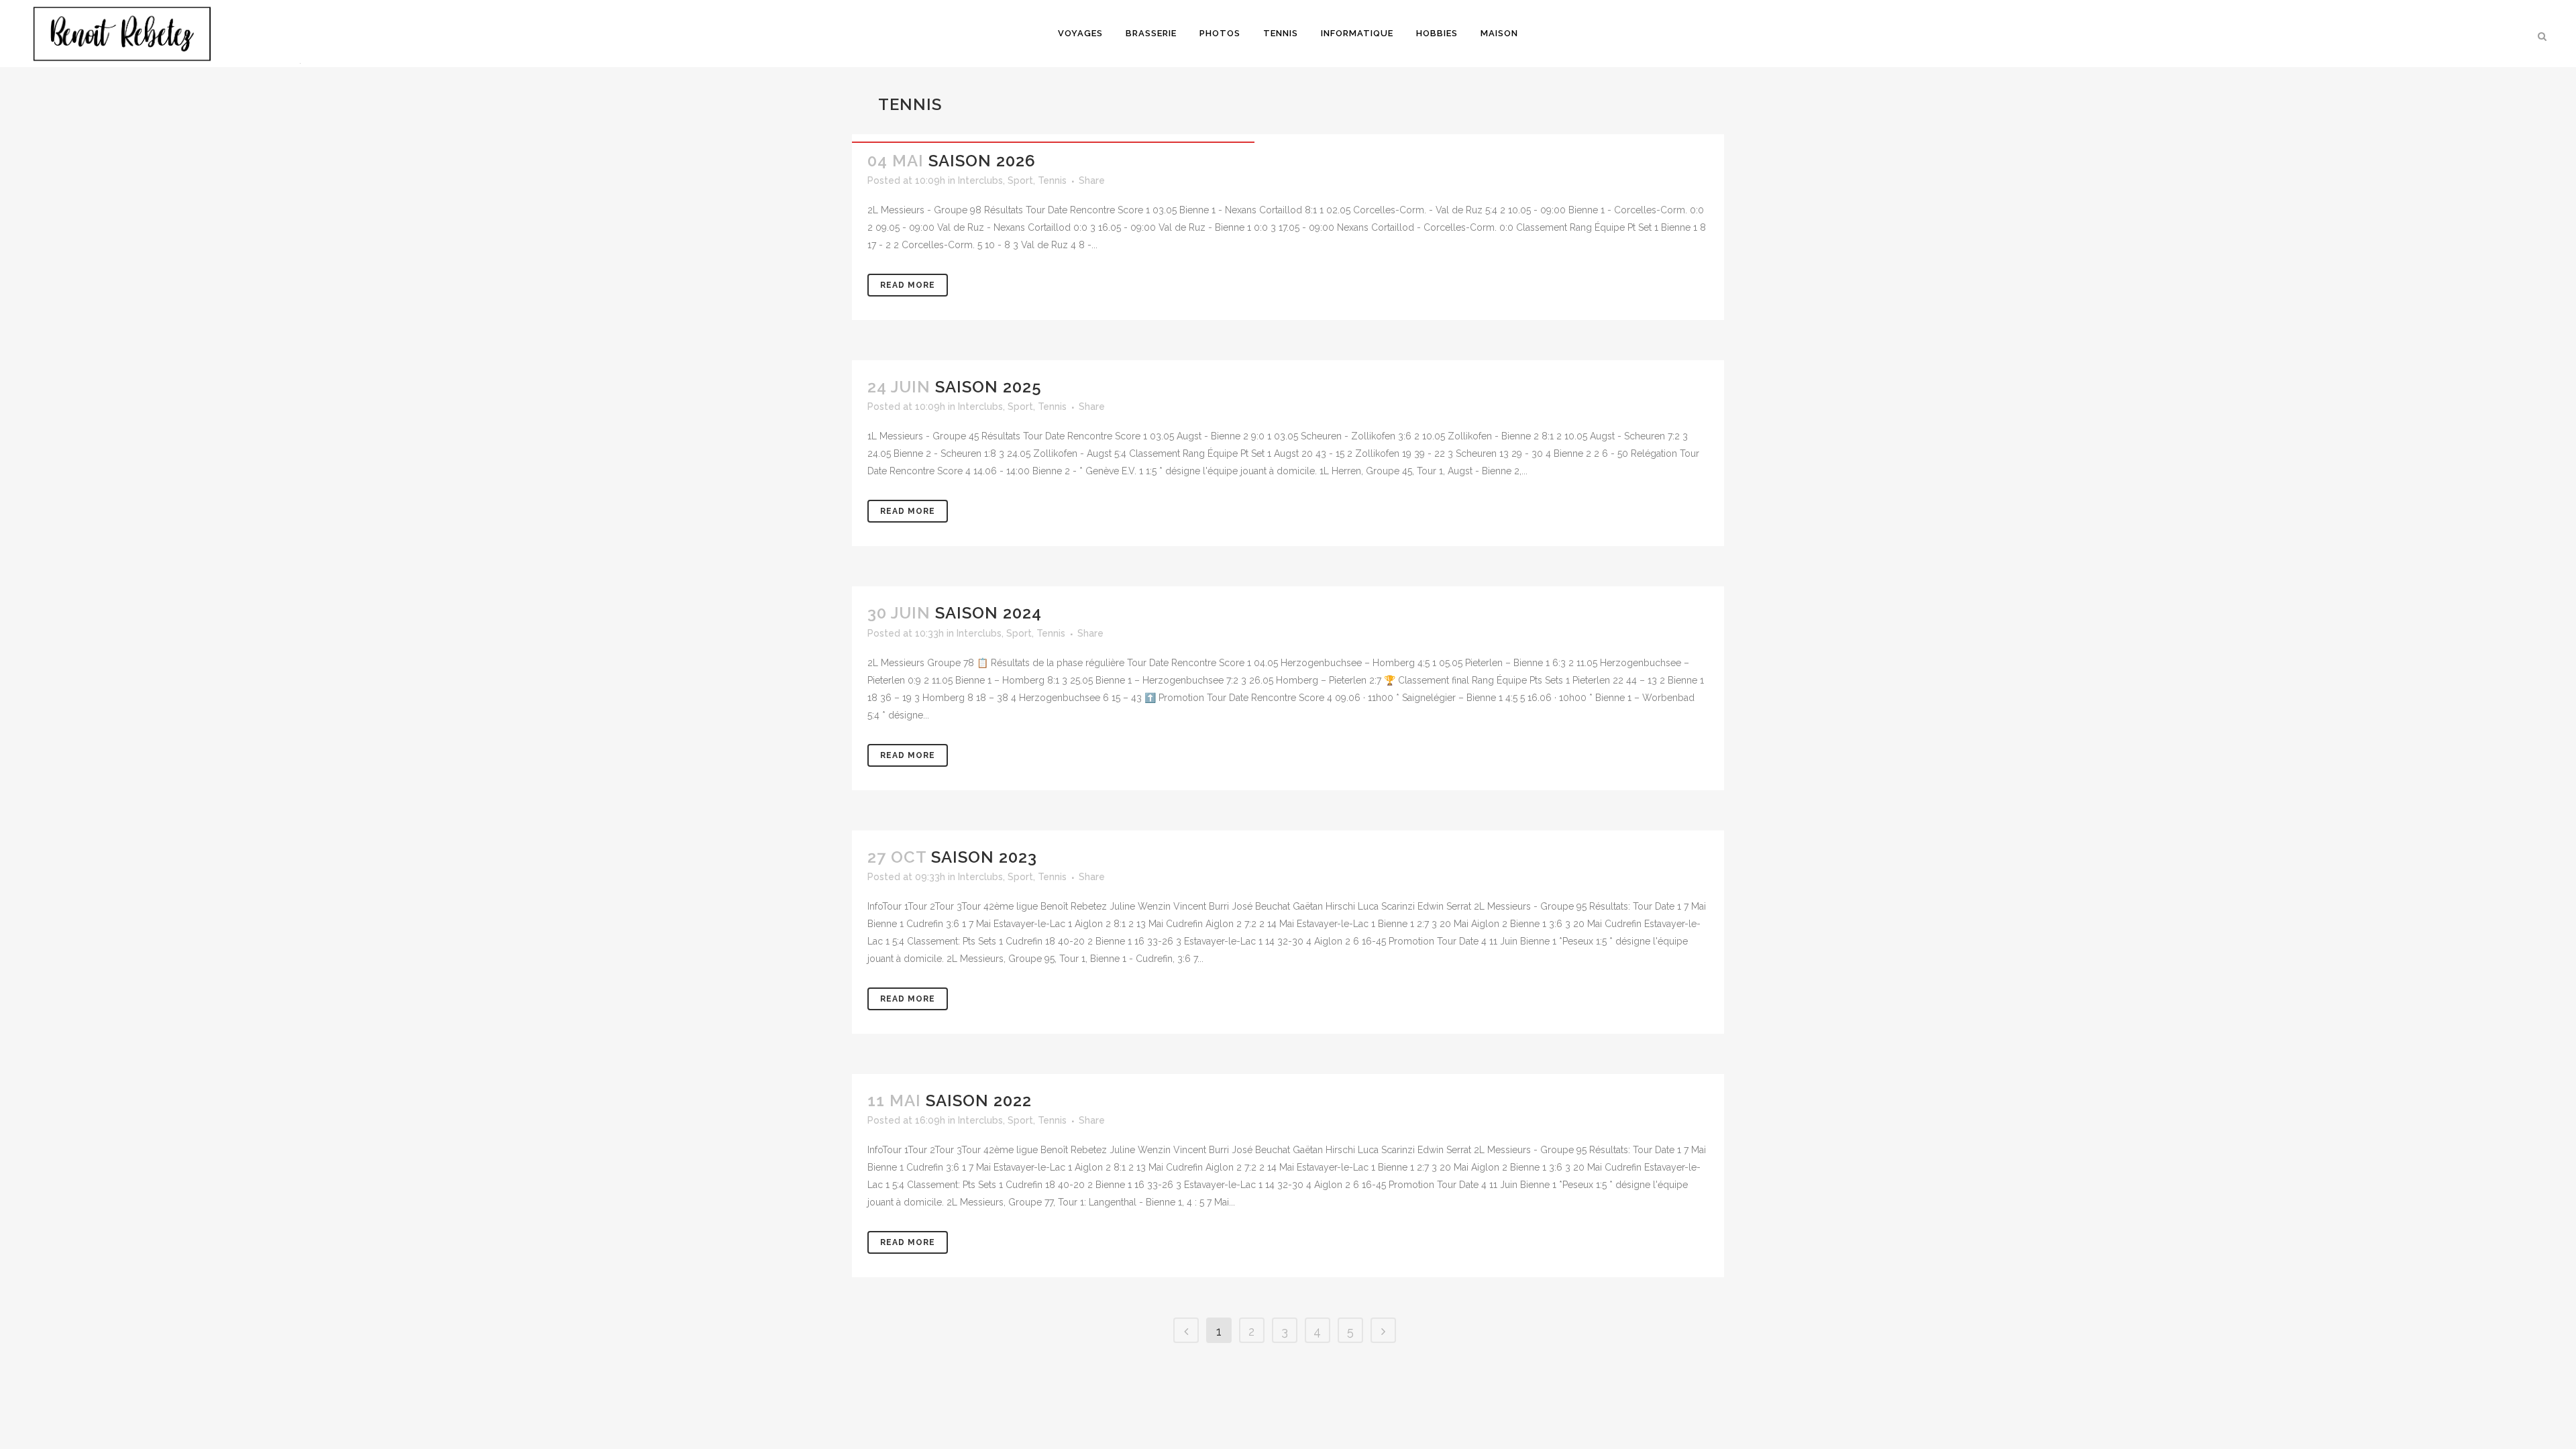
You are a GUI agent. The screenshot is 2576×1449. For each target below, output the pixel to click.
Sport (1020, 180)
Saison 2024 (988, 613)
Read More (908, 285)
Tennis (1052, 180)
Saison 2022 (979, 1101)
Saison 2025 (988, 387)
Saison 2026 (982, 161)
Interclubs (980, 180)
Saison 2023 (984, 857)
